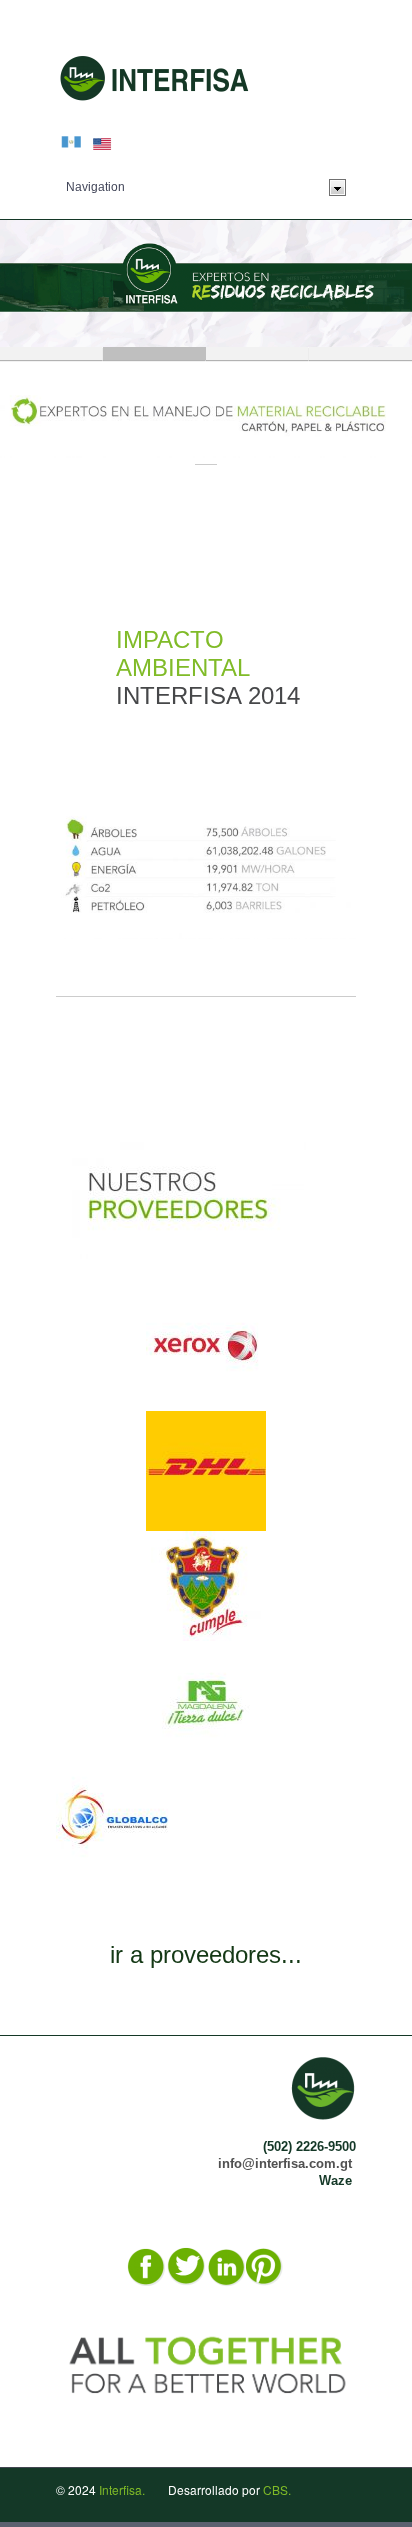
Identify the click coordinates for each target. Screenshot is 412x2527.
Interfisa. (122, 2489)
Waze (335, 2180)
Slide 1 (51, 353)
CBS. (277, 2489)
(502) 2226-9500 (309, 2146)
